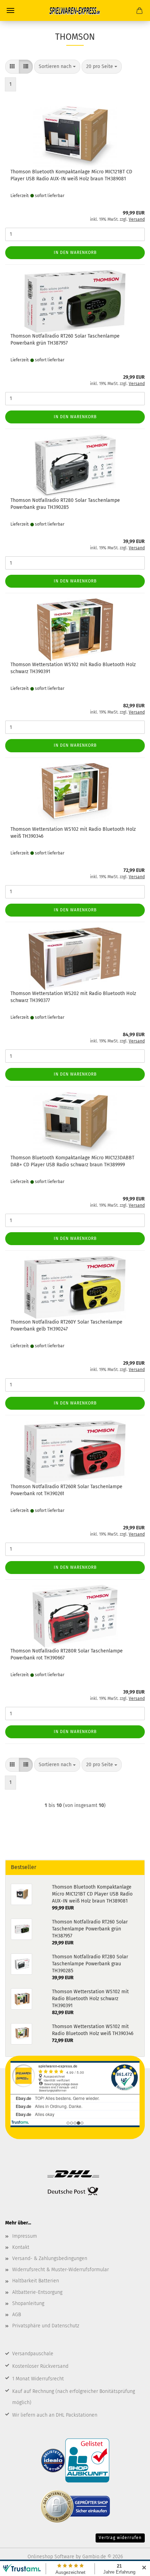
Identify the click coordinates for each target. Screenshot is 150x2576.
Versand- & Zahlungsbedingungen (50, 2258)
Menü (10, 10)
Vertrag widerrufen (120, 2538)
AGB (17, 2315)
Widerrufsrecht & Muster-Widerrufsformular (61, 2270)
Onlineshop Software (51, 2557)
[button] (12, 67)
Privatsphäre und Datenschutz (46, 2326)
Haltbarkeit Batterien (36, 2281)
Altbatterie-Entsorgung (37, 2292)
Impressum (25, 2236)
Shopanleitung (28, 2303)
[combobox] (57, 67)
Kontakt (21, 2247)
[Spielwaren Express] (75, 10)
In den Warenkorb (75, 253)
